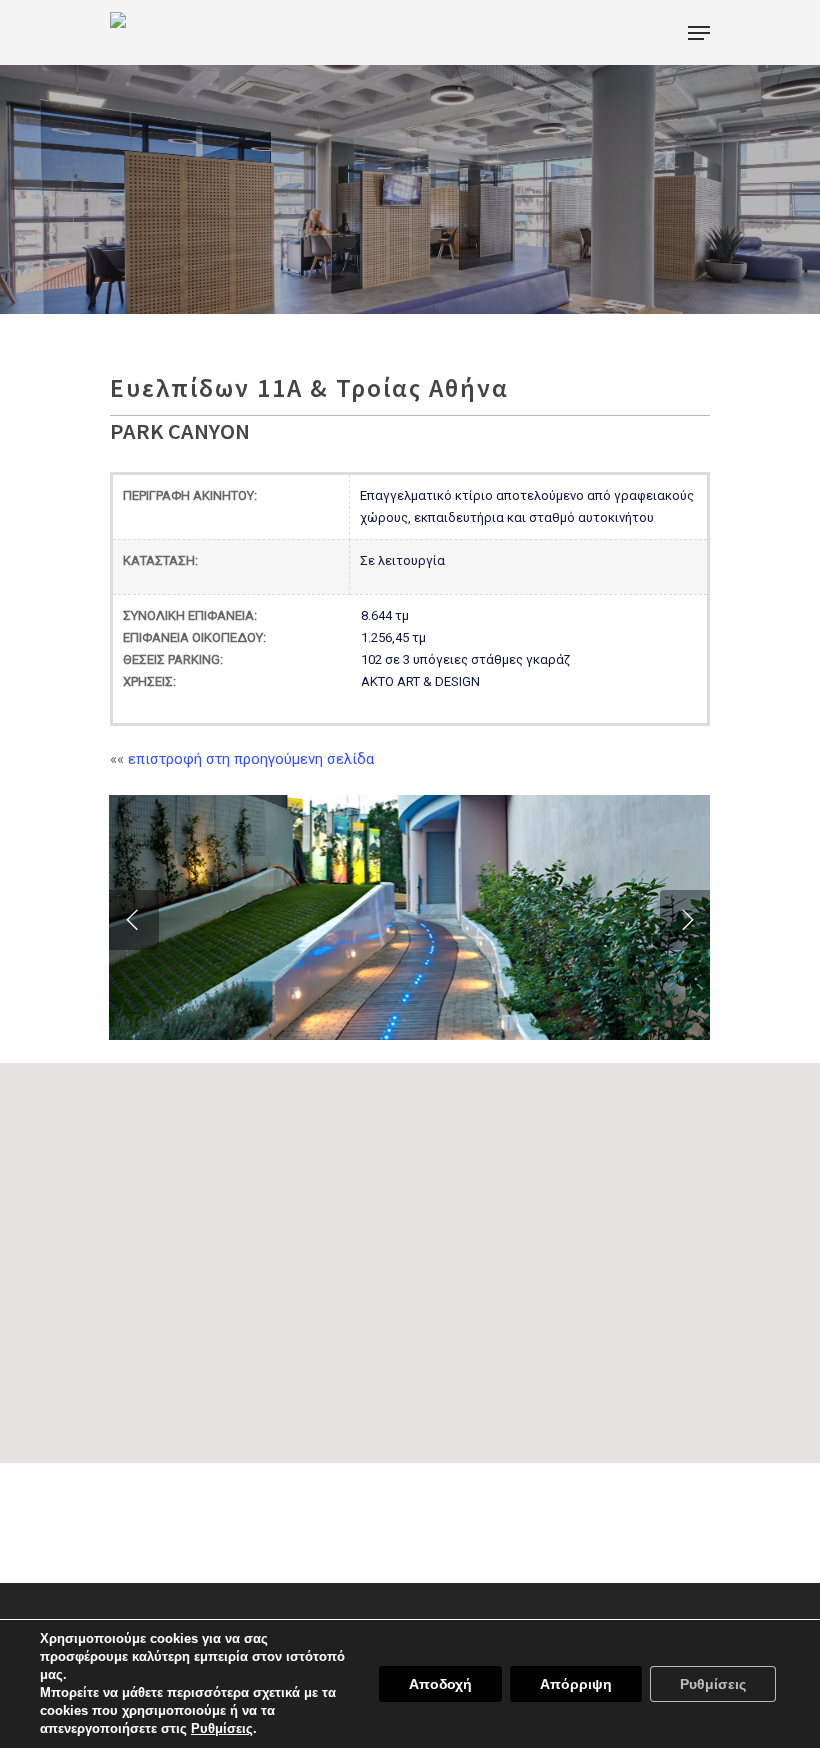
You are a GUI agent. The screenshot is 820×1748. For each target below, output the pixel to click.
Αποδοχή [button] (440, 1684)
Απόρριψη (576, 1684)
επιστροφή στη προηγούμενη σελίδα (251, 759)
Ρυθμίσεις (713, 1684)
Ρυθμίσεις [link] (222, 1728)
